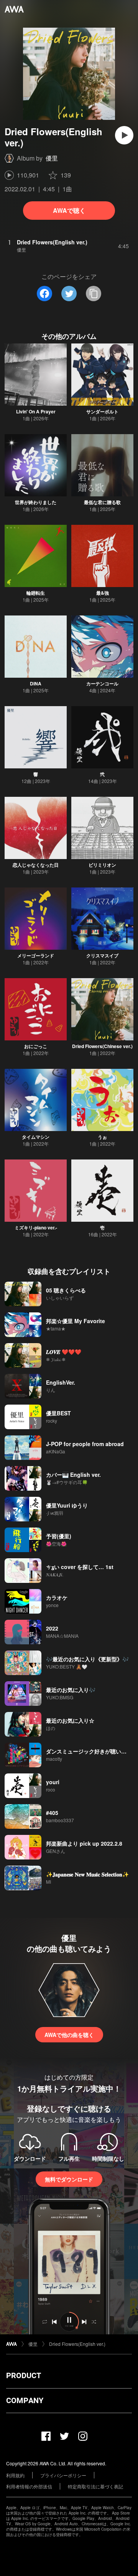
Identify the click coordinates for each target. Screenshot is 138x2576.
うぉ (102, 1137)
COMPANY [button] (25, 2400)
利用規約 (15, 2475)
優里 (52, 158)
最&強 (103, 593)
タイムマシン (36, 1137)
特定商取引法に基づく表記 (95, 2486)
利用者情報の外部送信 (29, 2486)
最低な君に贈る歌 (102, 502)
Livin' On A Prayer (36, 411)
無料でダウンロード (69, 2179)
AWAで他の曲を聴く (69, 2035)
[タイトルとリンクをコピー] (94, 294)
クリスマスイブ (102, 955)
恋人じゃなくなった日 (36, 865)
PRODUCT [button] (24, 2375)
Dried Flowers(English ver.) (77, 2344)
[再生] (124, 135)
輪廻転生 (36, 593)
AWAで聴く (69, 210)
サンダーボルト (102, 411)
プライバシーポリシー (63, 2475)
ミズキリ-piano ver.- (36, 1227)
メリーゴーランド (36, 955)
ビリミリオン (102, 865)
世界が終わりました (36, 502)
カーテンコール (102, 683)
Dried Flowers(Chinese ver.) (102, 1046)
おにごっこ (36, 1046)
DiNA (36, 683)
